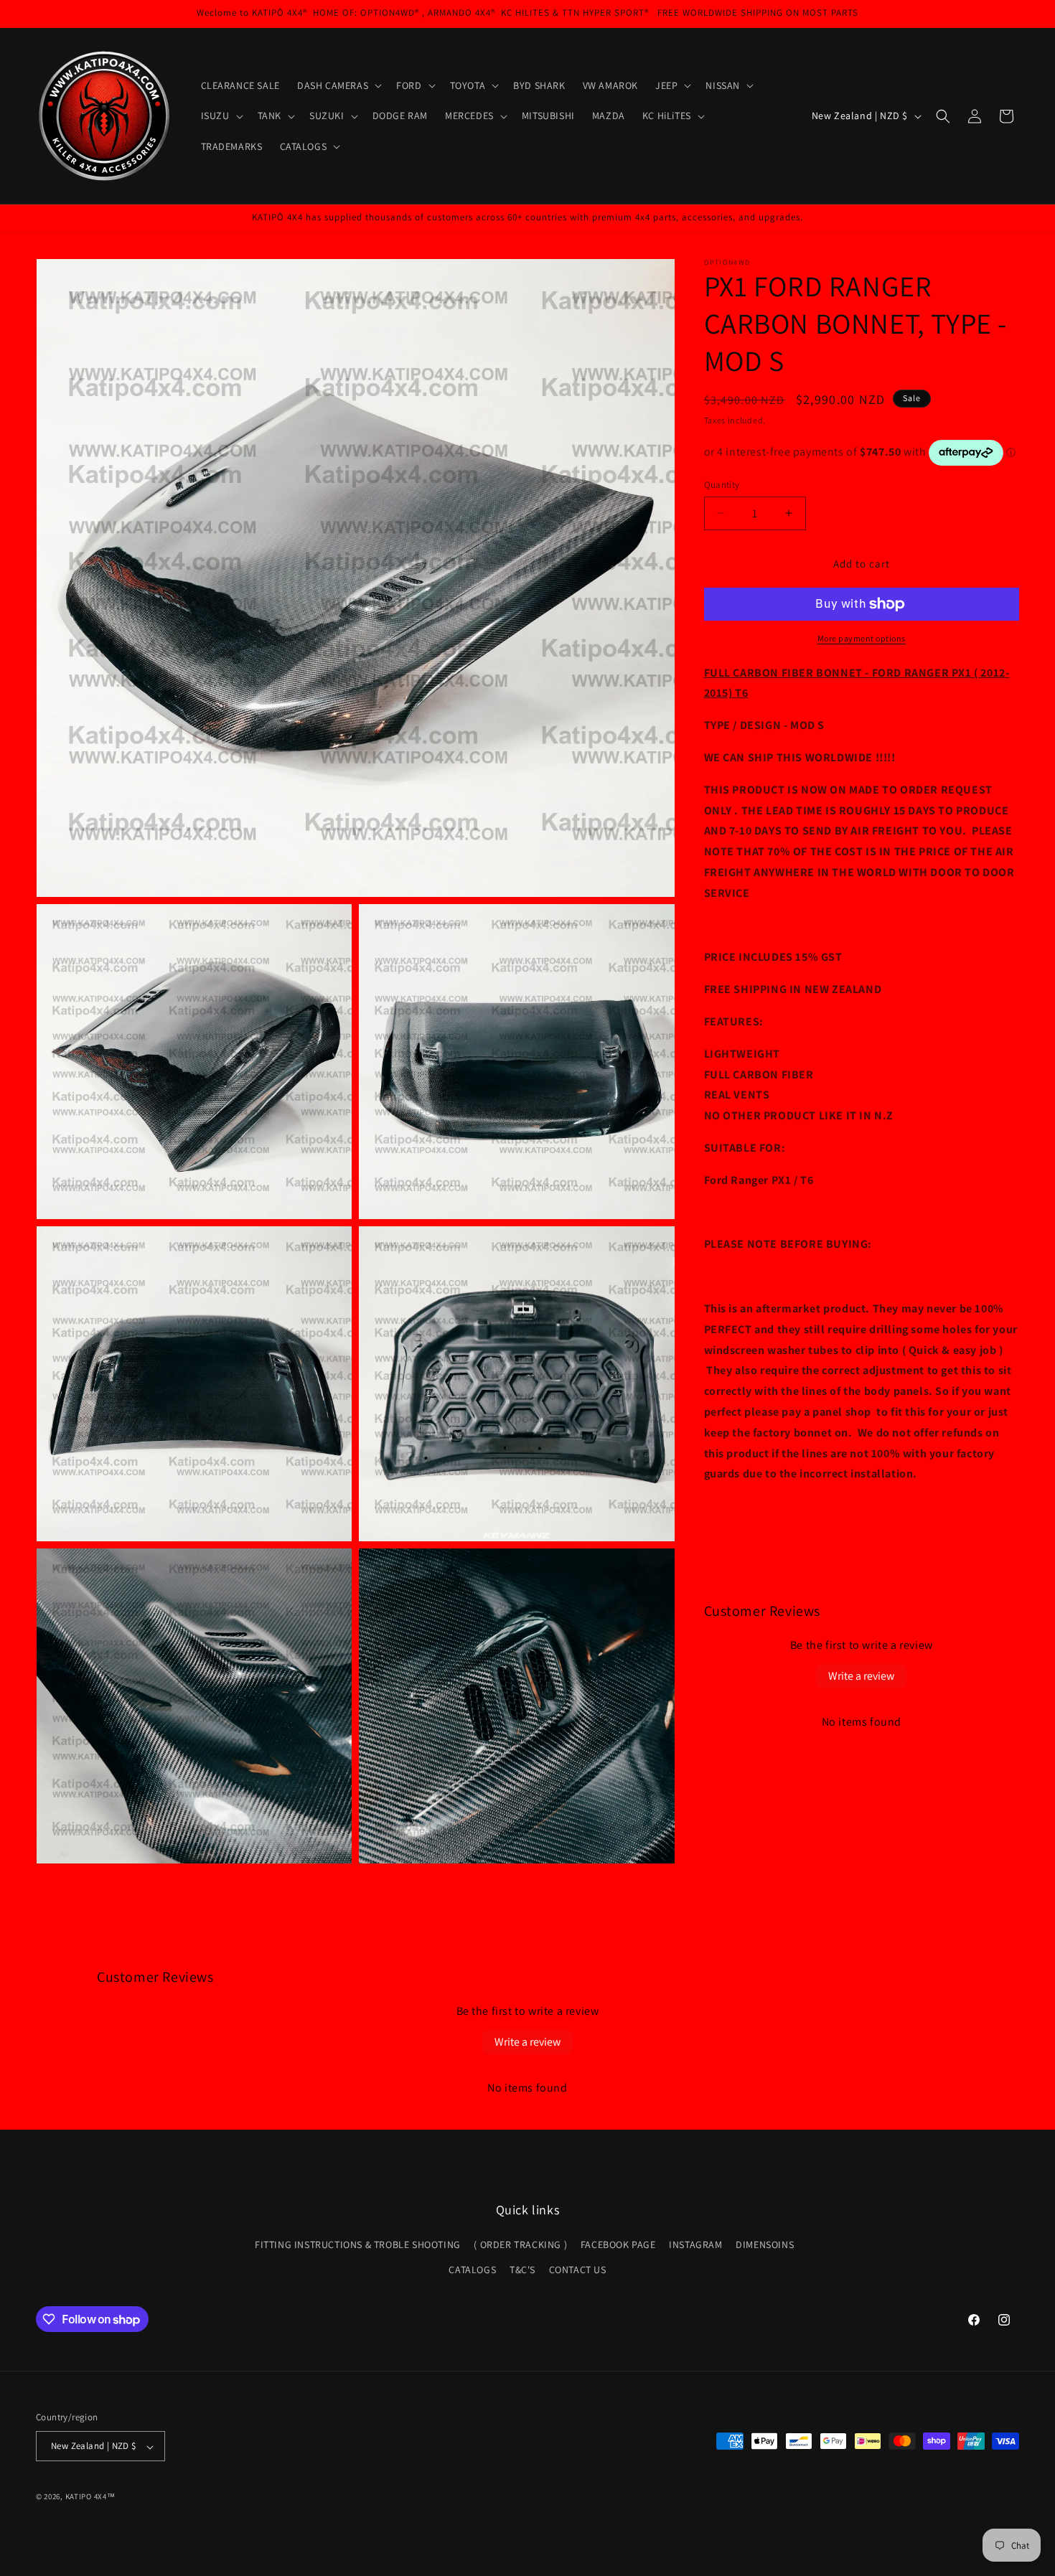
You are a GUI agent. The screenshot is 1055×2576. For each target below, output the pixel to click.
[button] (338, 85)
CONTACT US (578, 2270)
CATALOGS (472, 2270)
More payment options (862, 638)
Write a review (861, 1676)
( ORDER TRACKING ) (520, 2245)
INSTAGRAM (695, 2245)
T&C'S (522, 2270)
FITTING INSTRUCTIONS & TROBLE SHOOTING (358, 2245)
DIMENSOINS (765, 2245)
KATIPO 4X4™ (90, 2497)
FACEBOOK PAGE (618, 2245)
